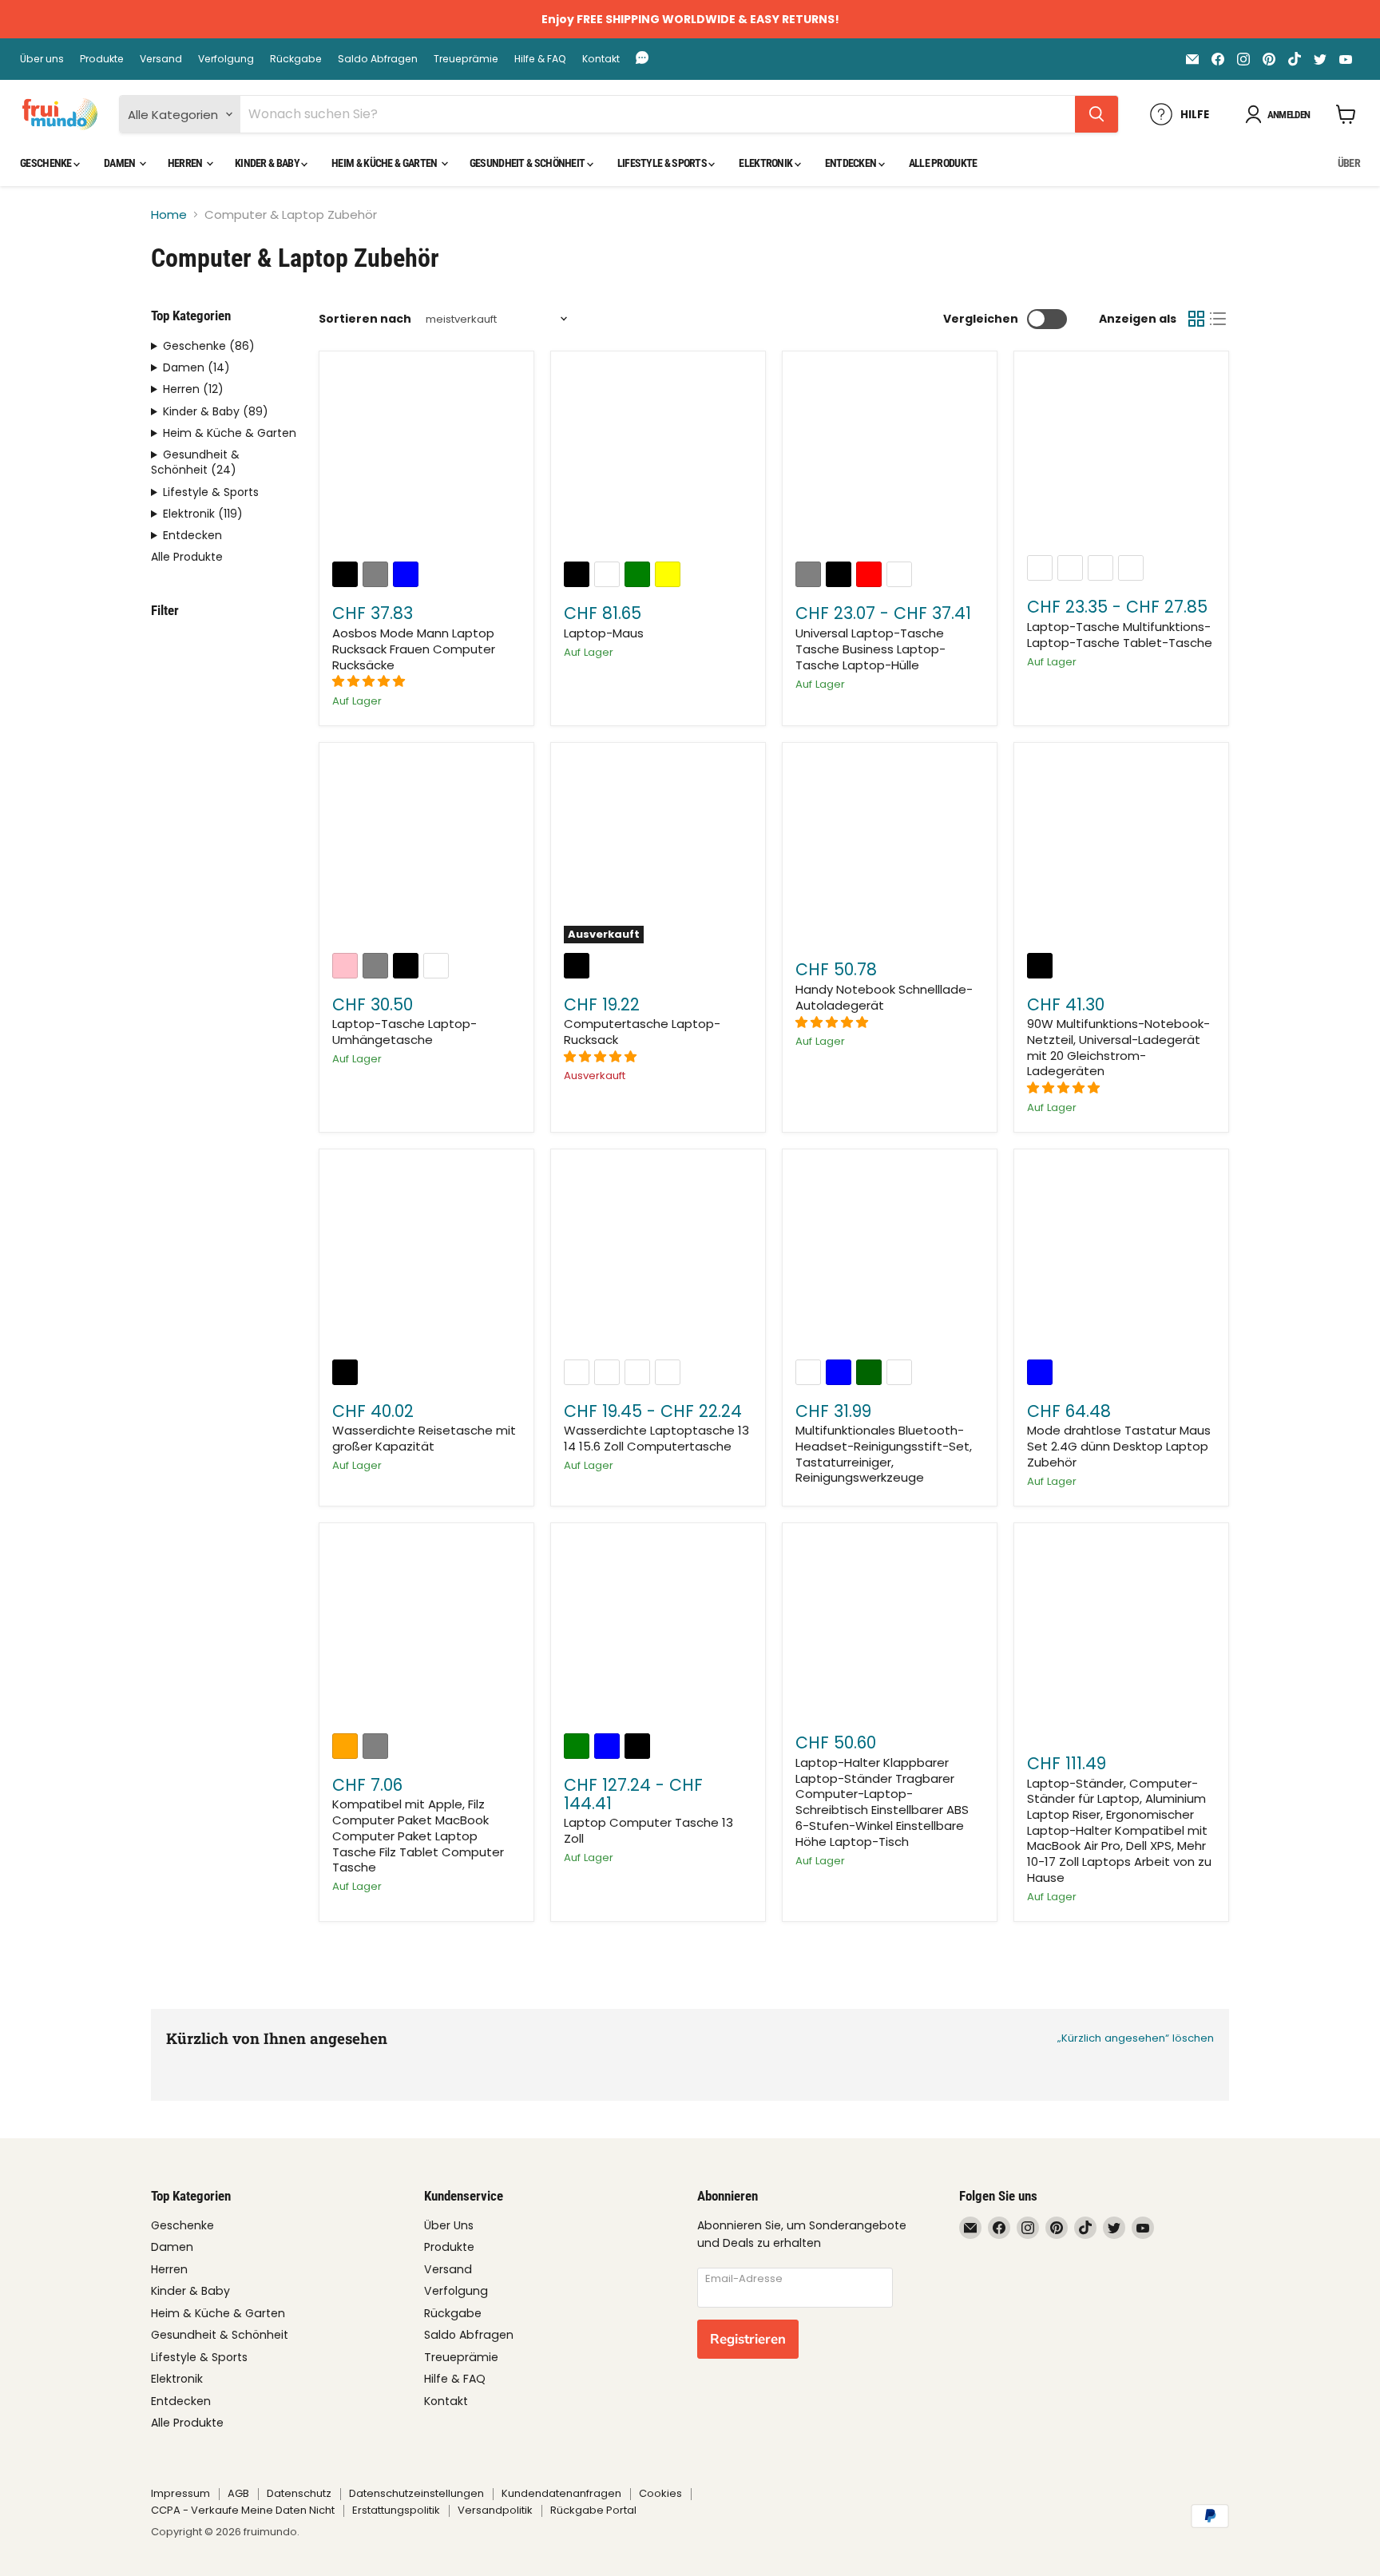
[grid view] (1196, 320)
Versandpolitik (495, 2510)
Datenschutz (299, 2493)
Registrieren (748, 2339)
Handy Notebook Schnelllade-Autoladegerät (884, 997)
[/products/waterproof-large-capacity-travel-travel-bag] (426, 1256)
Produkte (102, 59)
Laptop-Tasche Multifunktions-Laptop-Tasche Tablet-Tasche (1120, 635)
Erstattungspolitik (396, 2510)
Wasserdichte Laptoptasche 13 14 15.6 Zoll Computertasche (656, 1438)
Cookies (660, 2493)
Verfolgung (226, 59)
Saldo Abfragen (378, 59)
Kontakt (601, 59)
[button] (370, 681)
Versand (161, 59)
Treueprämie (466, 59)
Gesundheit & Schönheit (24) (195, 462)
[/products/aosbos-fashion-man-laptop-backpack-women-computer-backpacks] (426, 459)
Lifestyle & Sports (663, 163)
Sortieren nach (365, 319)
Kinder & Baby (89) (216, 412)
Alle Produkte (943, 163)
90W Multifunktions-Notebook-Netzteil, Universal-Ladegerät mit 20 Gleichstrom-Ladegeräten (1118, 1047)
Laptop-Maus (604, 633)
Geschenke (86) (209, 346)
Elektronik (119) (203, 514)
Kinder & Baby (268, 163)
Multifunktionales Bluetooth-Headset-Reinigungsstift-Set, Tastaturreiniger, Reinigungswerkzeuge (884, 1454)
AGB (238, 2493)
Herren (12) (193, 389)
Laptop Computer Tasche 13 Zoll (648, 1830)
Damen (121, 163)
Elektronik (766, 163)
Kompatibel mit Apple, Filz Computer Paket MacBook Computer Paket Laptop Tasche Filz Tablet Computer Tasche (418, 1836)
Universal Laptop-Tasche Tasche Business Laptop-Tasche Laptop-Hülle (870, 649)
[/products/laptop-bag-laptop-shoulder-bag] (426, 850)
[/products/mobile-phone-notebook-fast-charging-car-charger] (890, 850)
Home (169, 214)
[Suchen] (1096, 114)
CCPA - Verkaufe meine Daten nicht (243, 2510)
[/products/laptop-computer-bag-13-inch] (658, 1630)
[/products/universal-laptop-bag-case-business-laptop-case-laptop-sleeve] (890, 459)
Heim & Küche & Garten (385, 163)
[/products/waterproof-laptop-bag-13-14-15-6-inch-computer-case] (658, 1256)
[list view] (1219, 320)
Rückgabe (296, 59)
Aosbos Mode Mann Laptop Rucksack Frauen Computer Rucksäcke (414, 649)
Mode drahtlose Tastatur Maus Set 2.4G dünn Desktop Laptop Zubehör (1119, 1446)
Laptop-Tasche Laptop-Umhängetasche (404, 1032)
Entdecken (852, 163)
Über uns (42, 59)
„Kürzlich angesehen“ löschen (1136, 2038)
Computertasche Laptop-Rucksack (642, 1032)
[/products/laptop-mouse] (658, 459)
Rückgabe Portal (593, 2510)
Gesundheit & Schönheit (528, 163)
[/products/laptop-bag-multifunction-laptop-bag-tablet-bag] (1121, 456)
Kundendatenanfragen (561, 2493)
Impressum (180, 2493)
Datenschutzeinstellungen (416, 2493)
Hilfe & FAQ (540, 59)
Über (1349, 163)
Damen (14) (196, 368)
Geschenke (47, 163)
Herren (186, 163)
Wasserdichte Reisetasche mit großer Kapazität (424, 1438)
